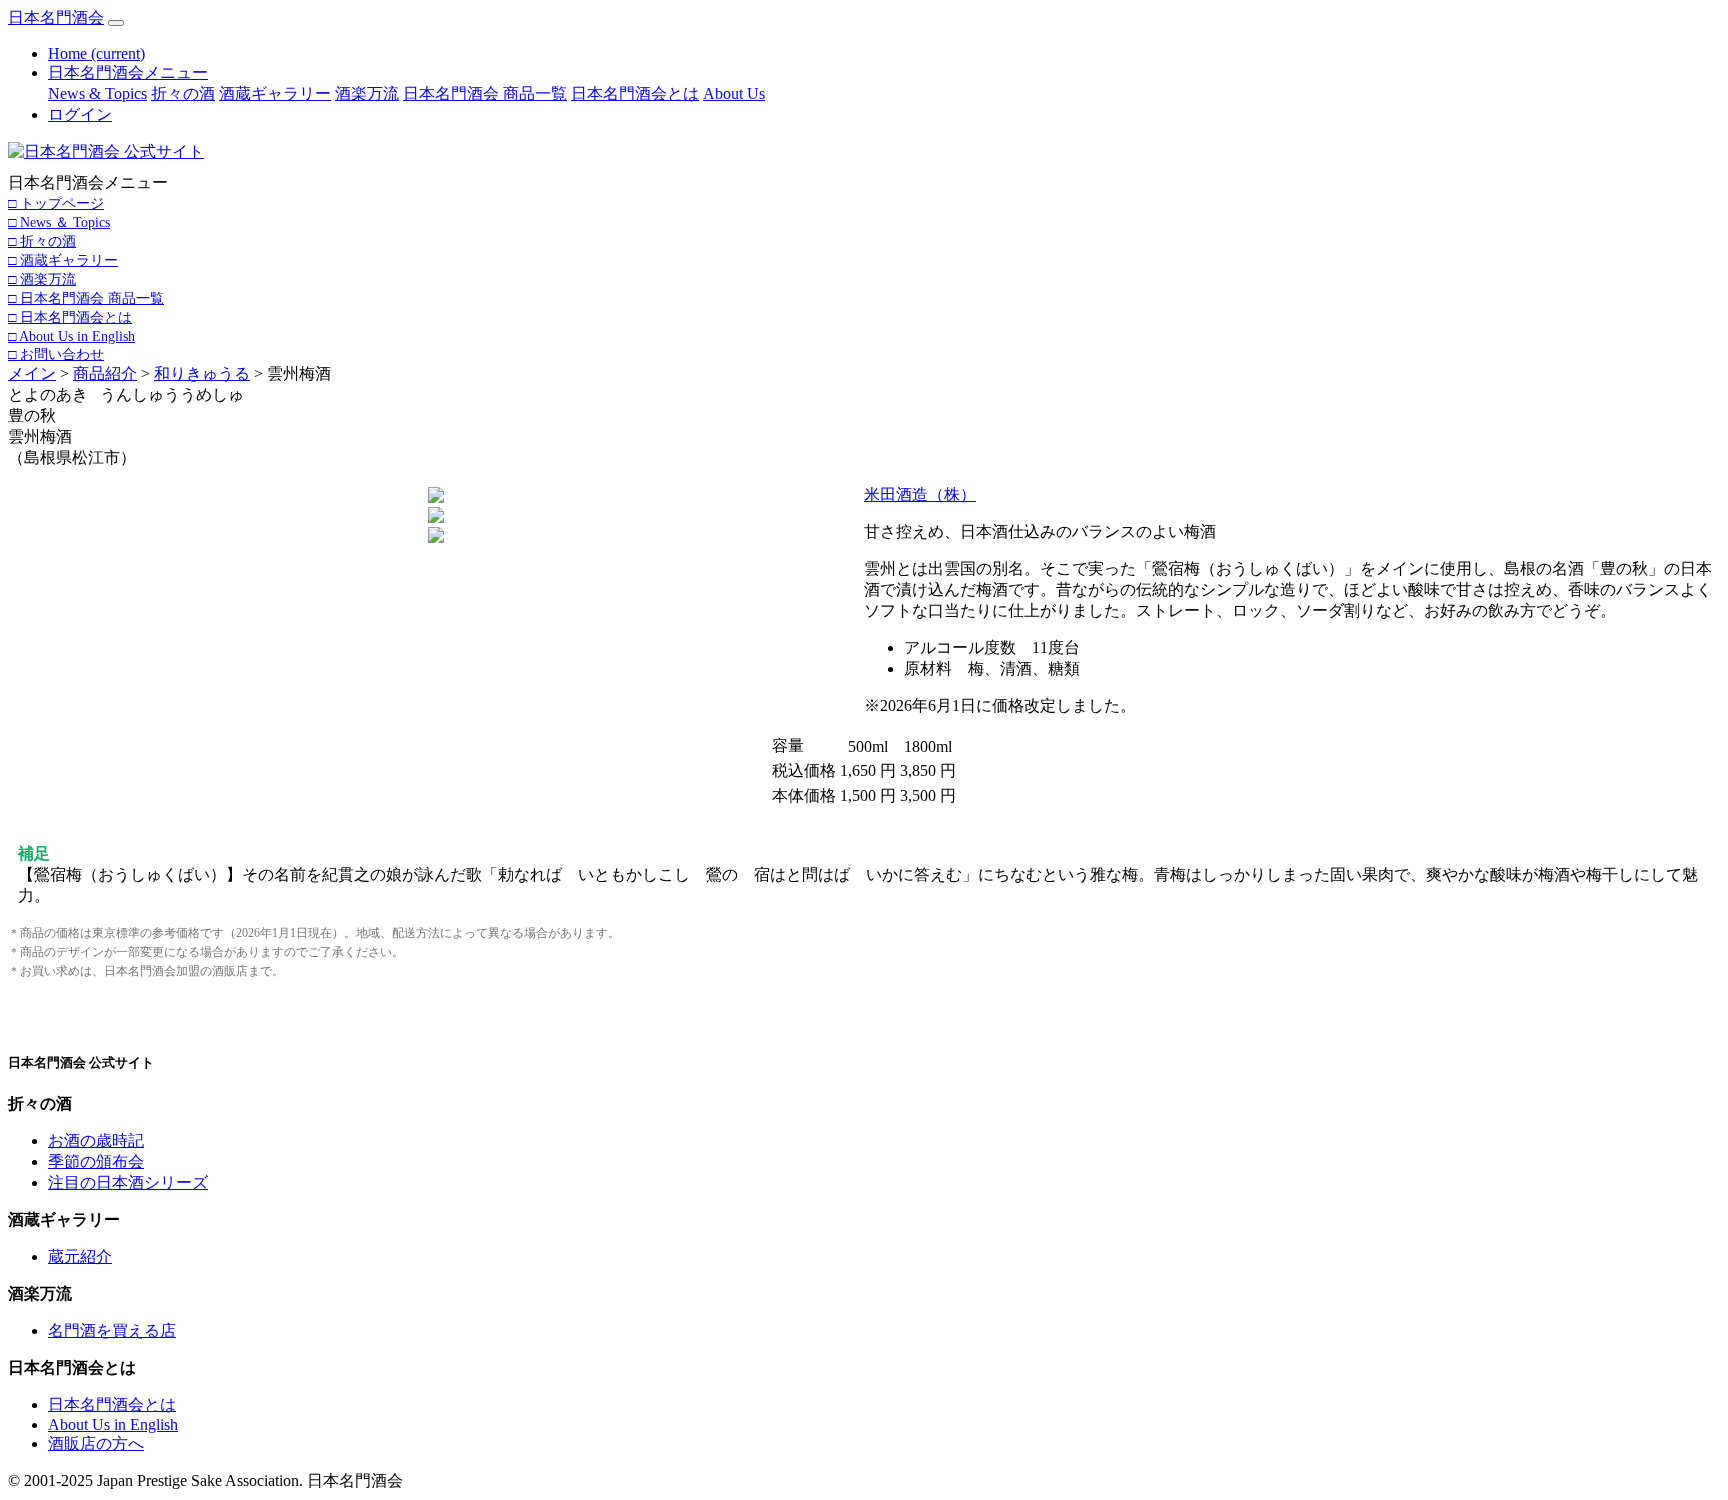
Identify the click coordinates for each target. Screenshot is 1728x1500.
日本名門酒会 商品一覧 (485, 93)
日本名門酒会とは (635, 93)
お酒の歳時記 (96, 1140)
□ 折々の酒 (42, 241)
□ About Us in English (71, 336)
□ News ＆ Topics (59, 222)
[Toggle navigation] (116, 23)
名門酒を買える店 (112, 1330)
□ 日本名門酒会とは (70, 317)
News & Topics (97, 93)
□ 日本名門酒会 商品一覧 (86, 298)
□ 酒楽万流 (42, 279)
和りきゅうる (202, 373)
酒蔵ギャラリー (275, 93)
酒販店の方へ (96, 1443)
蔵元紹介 (80, 1256)
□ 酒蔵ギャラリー (63, 260)
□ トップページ (56, 203)
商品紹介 (105, 373)
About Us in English (113, 1424)
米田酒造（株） (920, 494)
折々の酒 (183, 93)
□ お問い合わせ (56, 354)
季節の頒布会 (96, 1161)
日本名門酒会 (56, 17)
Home (96, 53)
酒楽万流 (367, 93)
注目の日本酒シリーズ (128, 1182)
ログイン (80, 114)
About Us (734, 93)
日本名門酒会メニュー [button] (128, 72)
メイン (32, 373)
